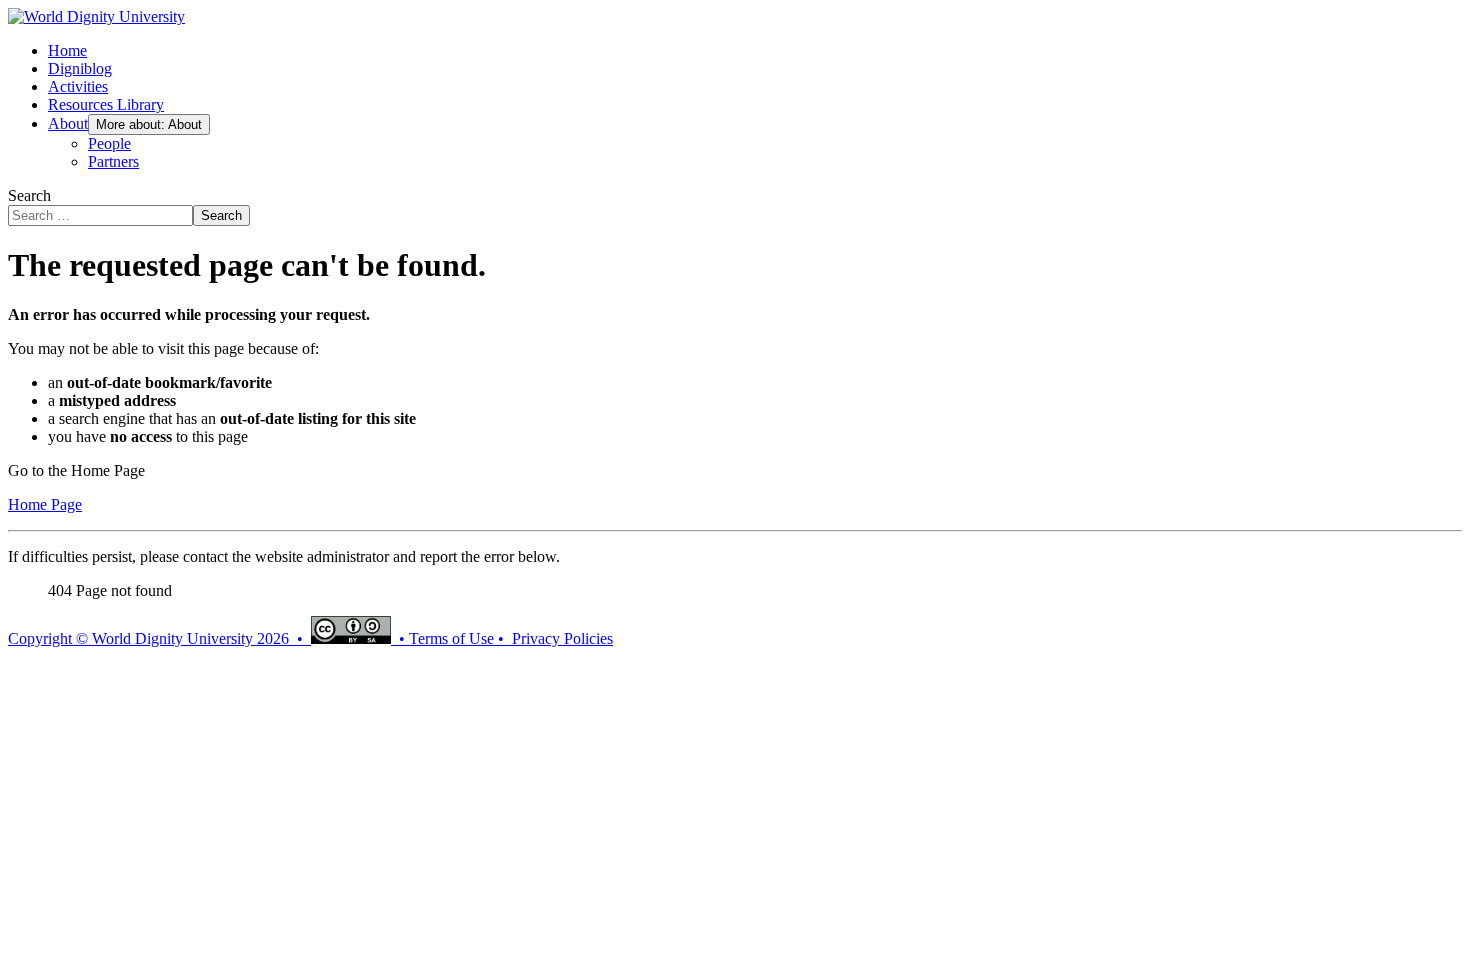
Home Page (45, 504)
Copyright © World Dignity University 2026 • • (208, 638)
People (109, 143)
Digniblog (80, 68)
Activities (78, 86)
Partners (113, 161)
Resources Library (106, 104)
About (68, 123)
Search (29, 195)
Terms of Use (451, 638)
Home (67, 50)
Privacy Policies (562, 638)
